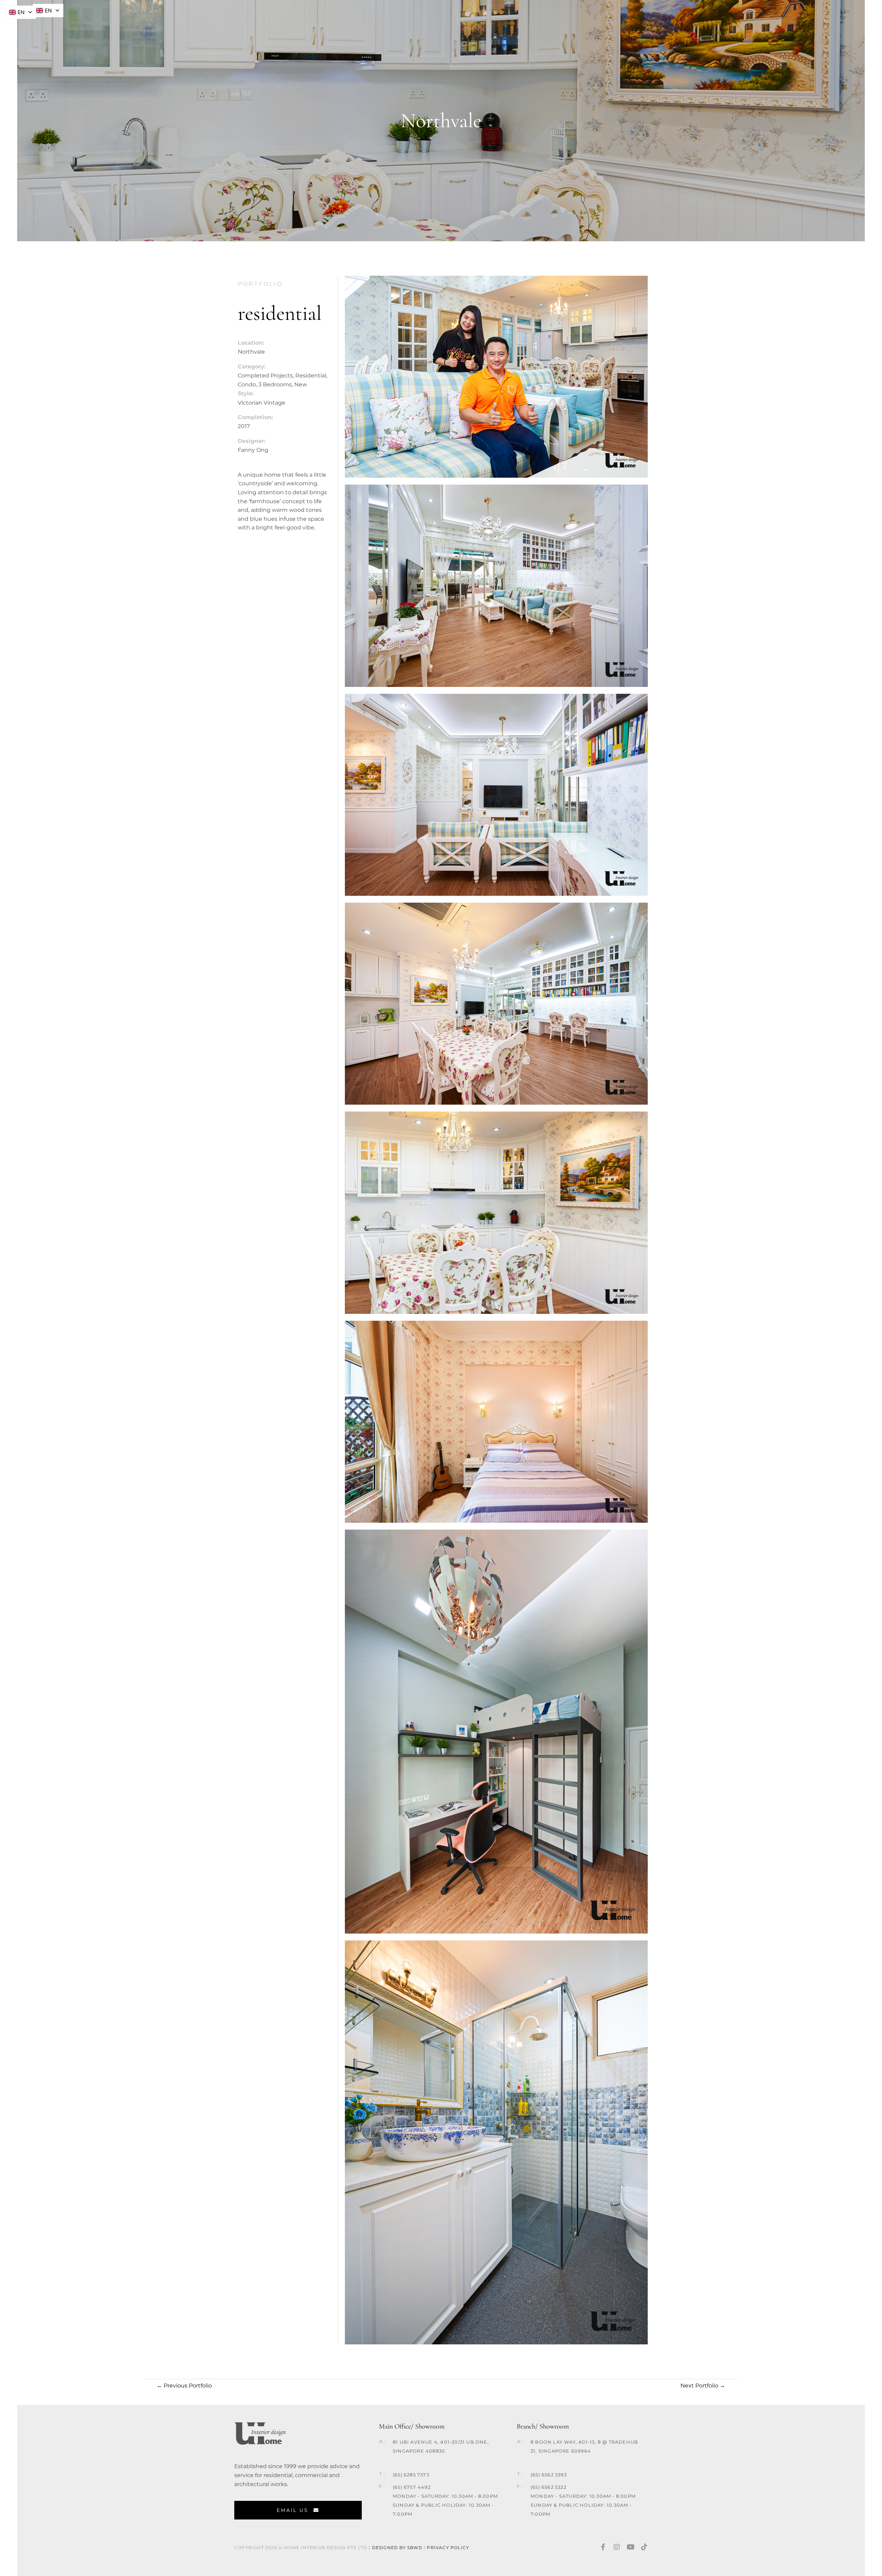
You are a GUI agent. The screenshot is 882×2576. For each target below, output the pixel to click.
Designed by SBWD (397, 2548)
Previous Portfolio (184, 2386)
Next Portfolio (703, 2386)
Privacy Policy (449, 2548)
